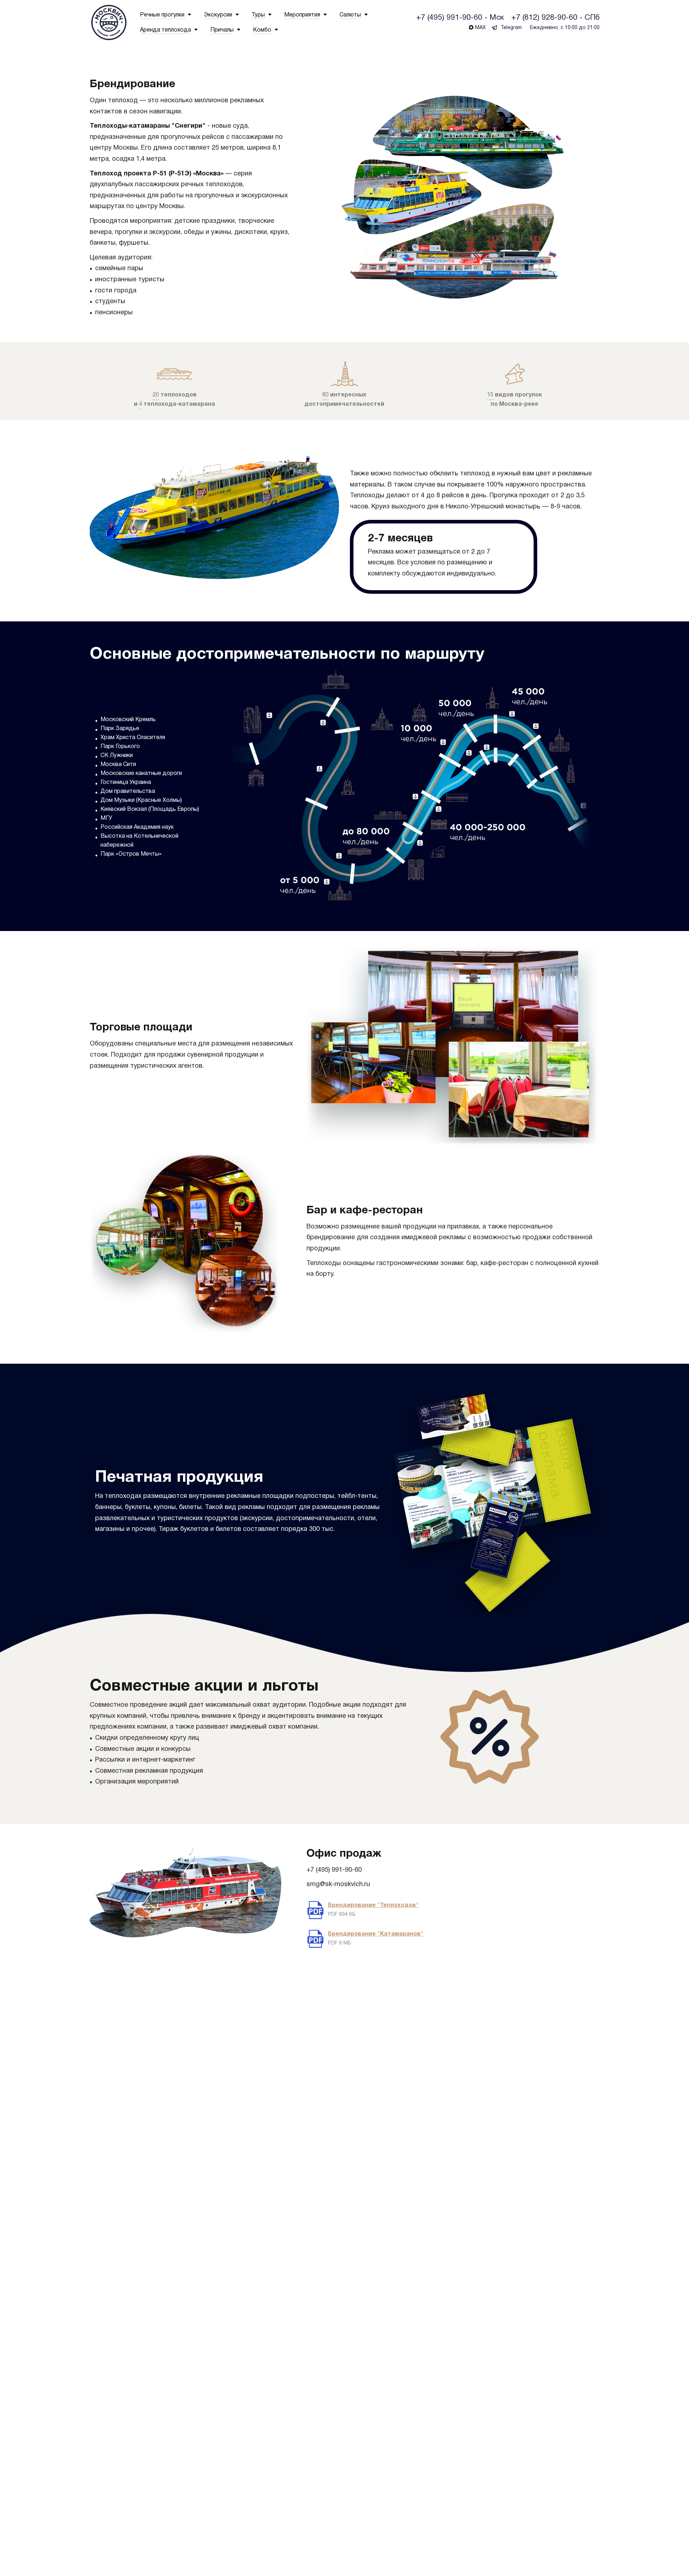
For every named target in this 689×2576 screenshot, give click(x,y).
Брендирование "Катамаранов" (376, 1934)
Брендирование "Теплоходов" (373, 1905)
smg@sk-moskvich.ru (338, 1884)
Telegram (511, 28)
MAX (481, 28)
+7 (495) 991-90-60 (334, 1870)
